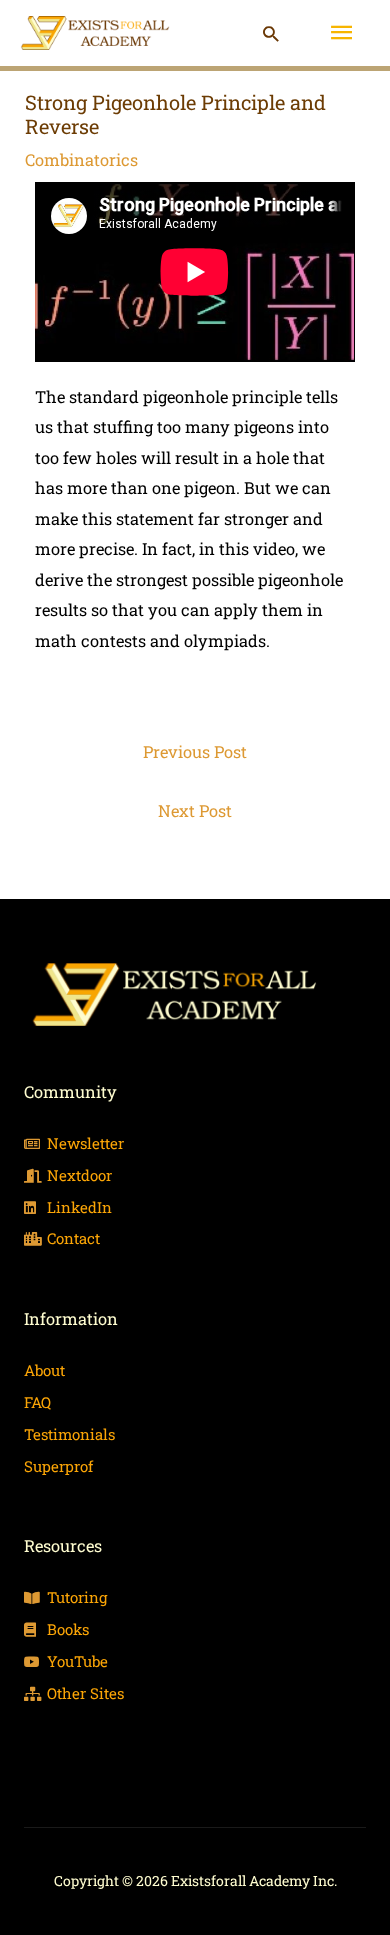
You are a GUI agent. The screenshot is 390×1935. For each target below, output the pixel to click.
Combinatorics (81, 159)
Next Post (195, 810)
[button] (270, 33)
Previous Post (195, 751)
